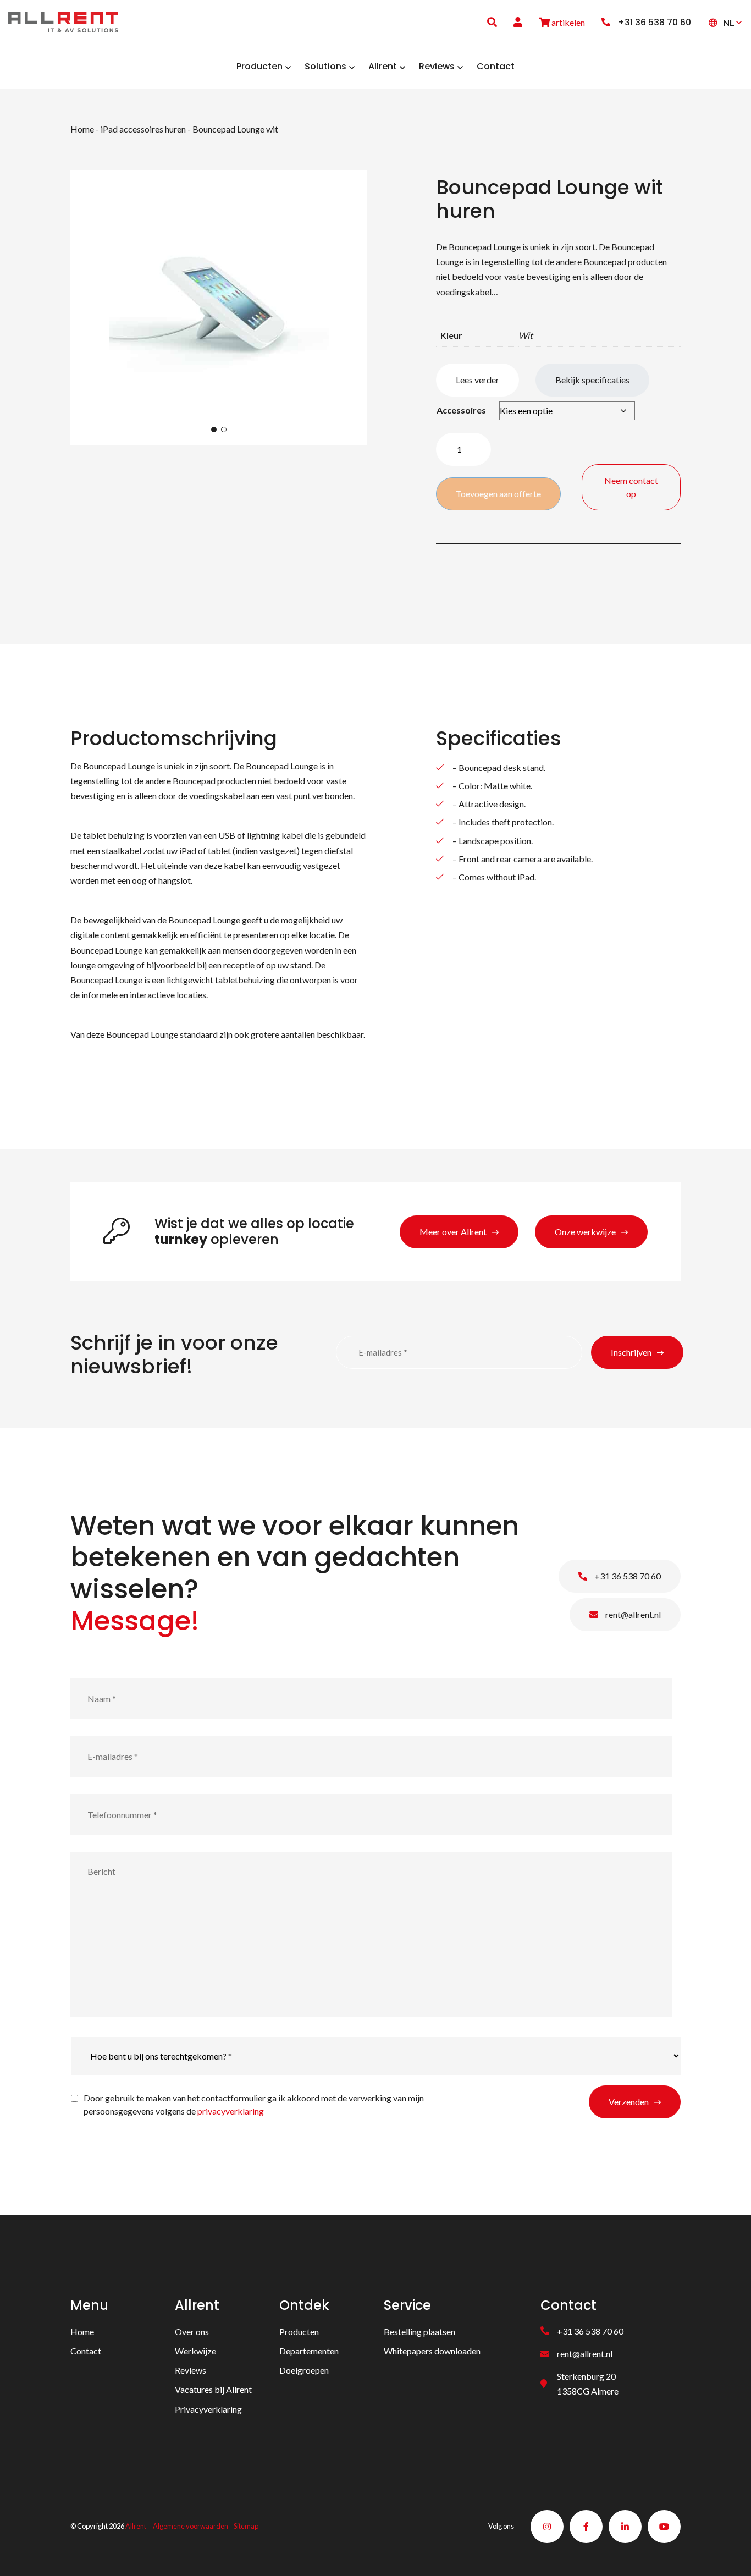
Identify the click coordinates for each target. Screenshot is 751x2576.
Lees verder (477, 380)
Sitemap (246, 2526)
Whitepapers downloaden (432, 2351)
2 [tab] (224, 430)
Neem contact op (631, 487)
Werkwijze (195, 2351)
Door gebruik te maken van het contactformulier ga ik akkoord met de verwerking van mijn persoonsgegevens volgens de (254, 2104)
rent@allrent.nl (632, 1614)
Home (82, 129)
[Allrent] (63, 21)
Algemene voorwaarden (190, 2526)
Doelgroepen (304, 2370)
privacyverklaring (231, 2111)
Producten (299, 2332)
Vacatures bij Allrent (213, 2389)
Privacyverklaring (208, 2409)
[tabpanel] (219, 307)
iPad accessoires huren (143, 129)
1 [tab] (214, 430)
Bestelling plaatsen (419, 2332)
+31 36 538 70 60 (627, 1576)
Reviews (190, 2370)
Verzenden (629, 2102)
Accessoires (461, 410)
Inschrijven (631, 1352)
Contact (86, 2351)
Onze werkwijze (585, 1232)
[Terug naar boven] (729, 2554)
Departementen (309, 2351)
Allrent (136, 2526)
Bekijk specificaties (592, 380)
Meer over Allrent (453, 1232)
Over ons (192, 2332)
